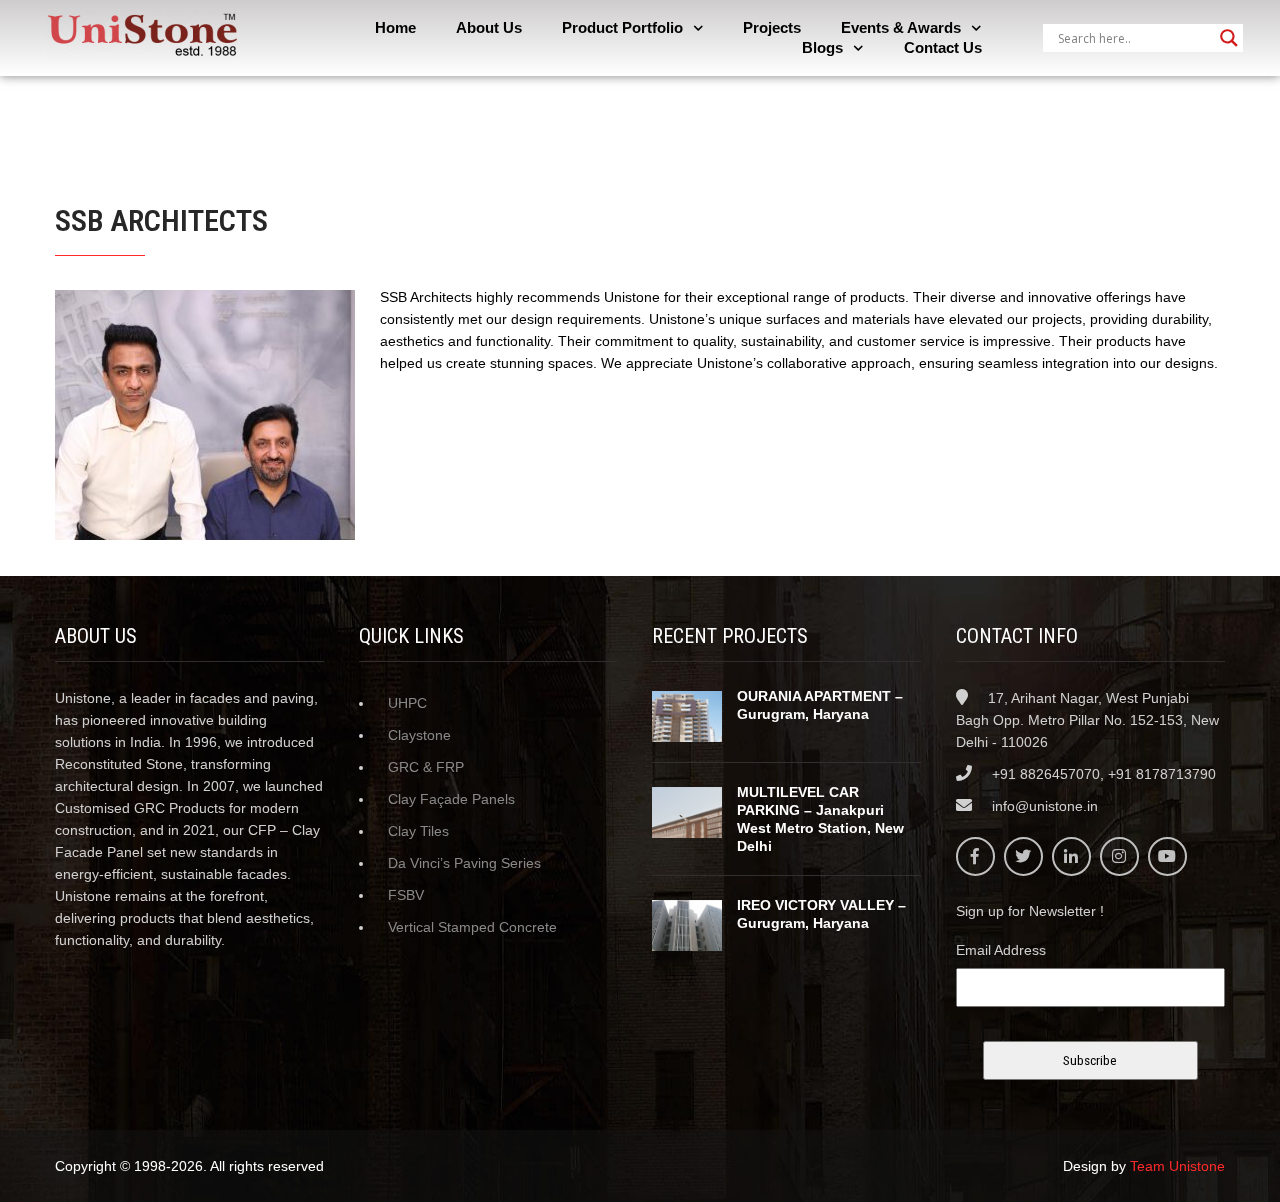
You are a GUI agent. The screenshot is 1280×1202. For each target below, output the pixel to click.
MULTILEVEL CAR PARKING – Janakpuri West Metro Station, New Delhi (820, 819)
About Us (489, 27)
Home (395, 27)
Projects (772, 27)
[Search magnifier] (1229, 38)
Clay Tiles (418, 831)
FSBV (406, 895)
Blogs (822, 47)
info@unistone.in (1045, 806)
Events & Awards (901, 27)
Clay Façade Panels (451, 799)
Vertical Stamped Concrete (472, 927)
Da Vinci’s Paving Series (464, 863)
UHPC (407, 703)
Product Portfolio (622, 27)
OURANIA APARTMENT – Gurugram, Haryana (820, 705)
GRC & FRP (426, 767)
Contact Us (943, 47)
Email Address (1001, 950)
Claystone (419, 735)
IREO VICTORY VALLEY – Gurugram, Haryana (821, 914)
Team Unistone (1177, 1166)
